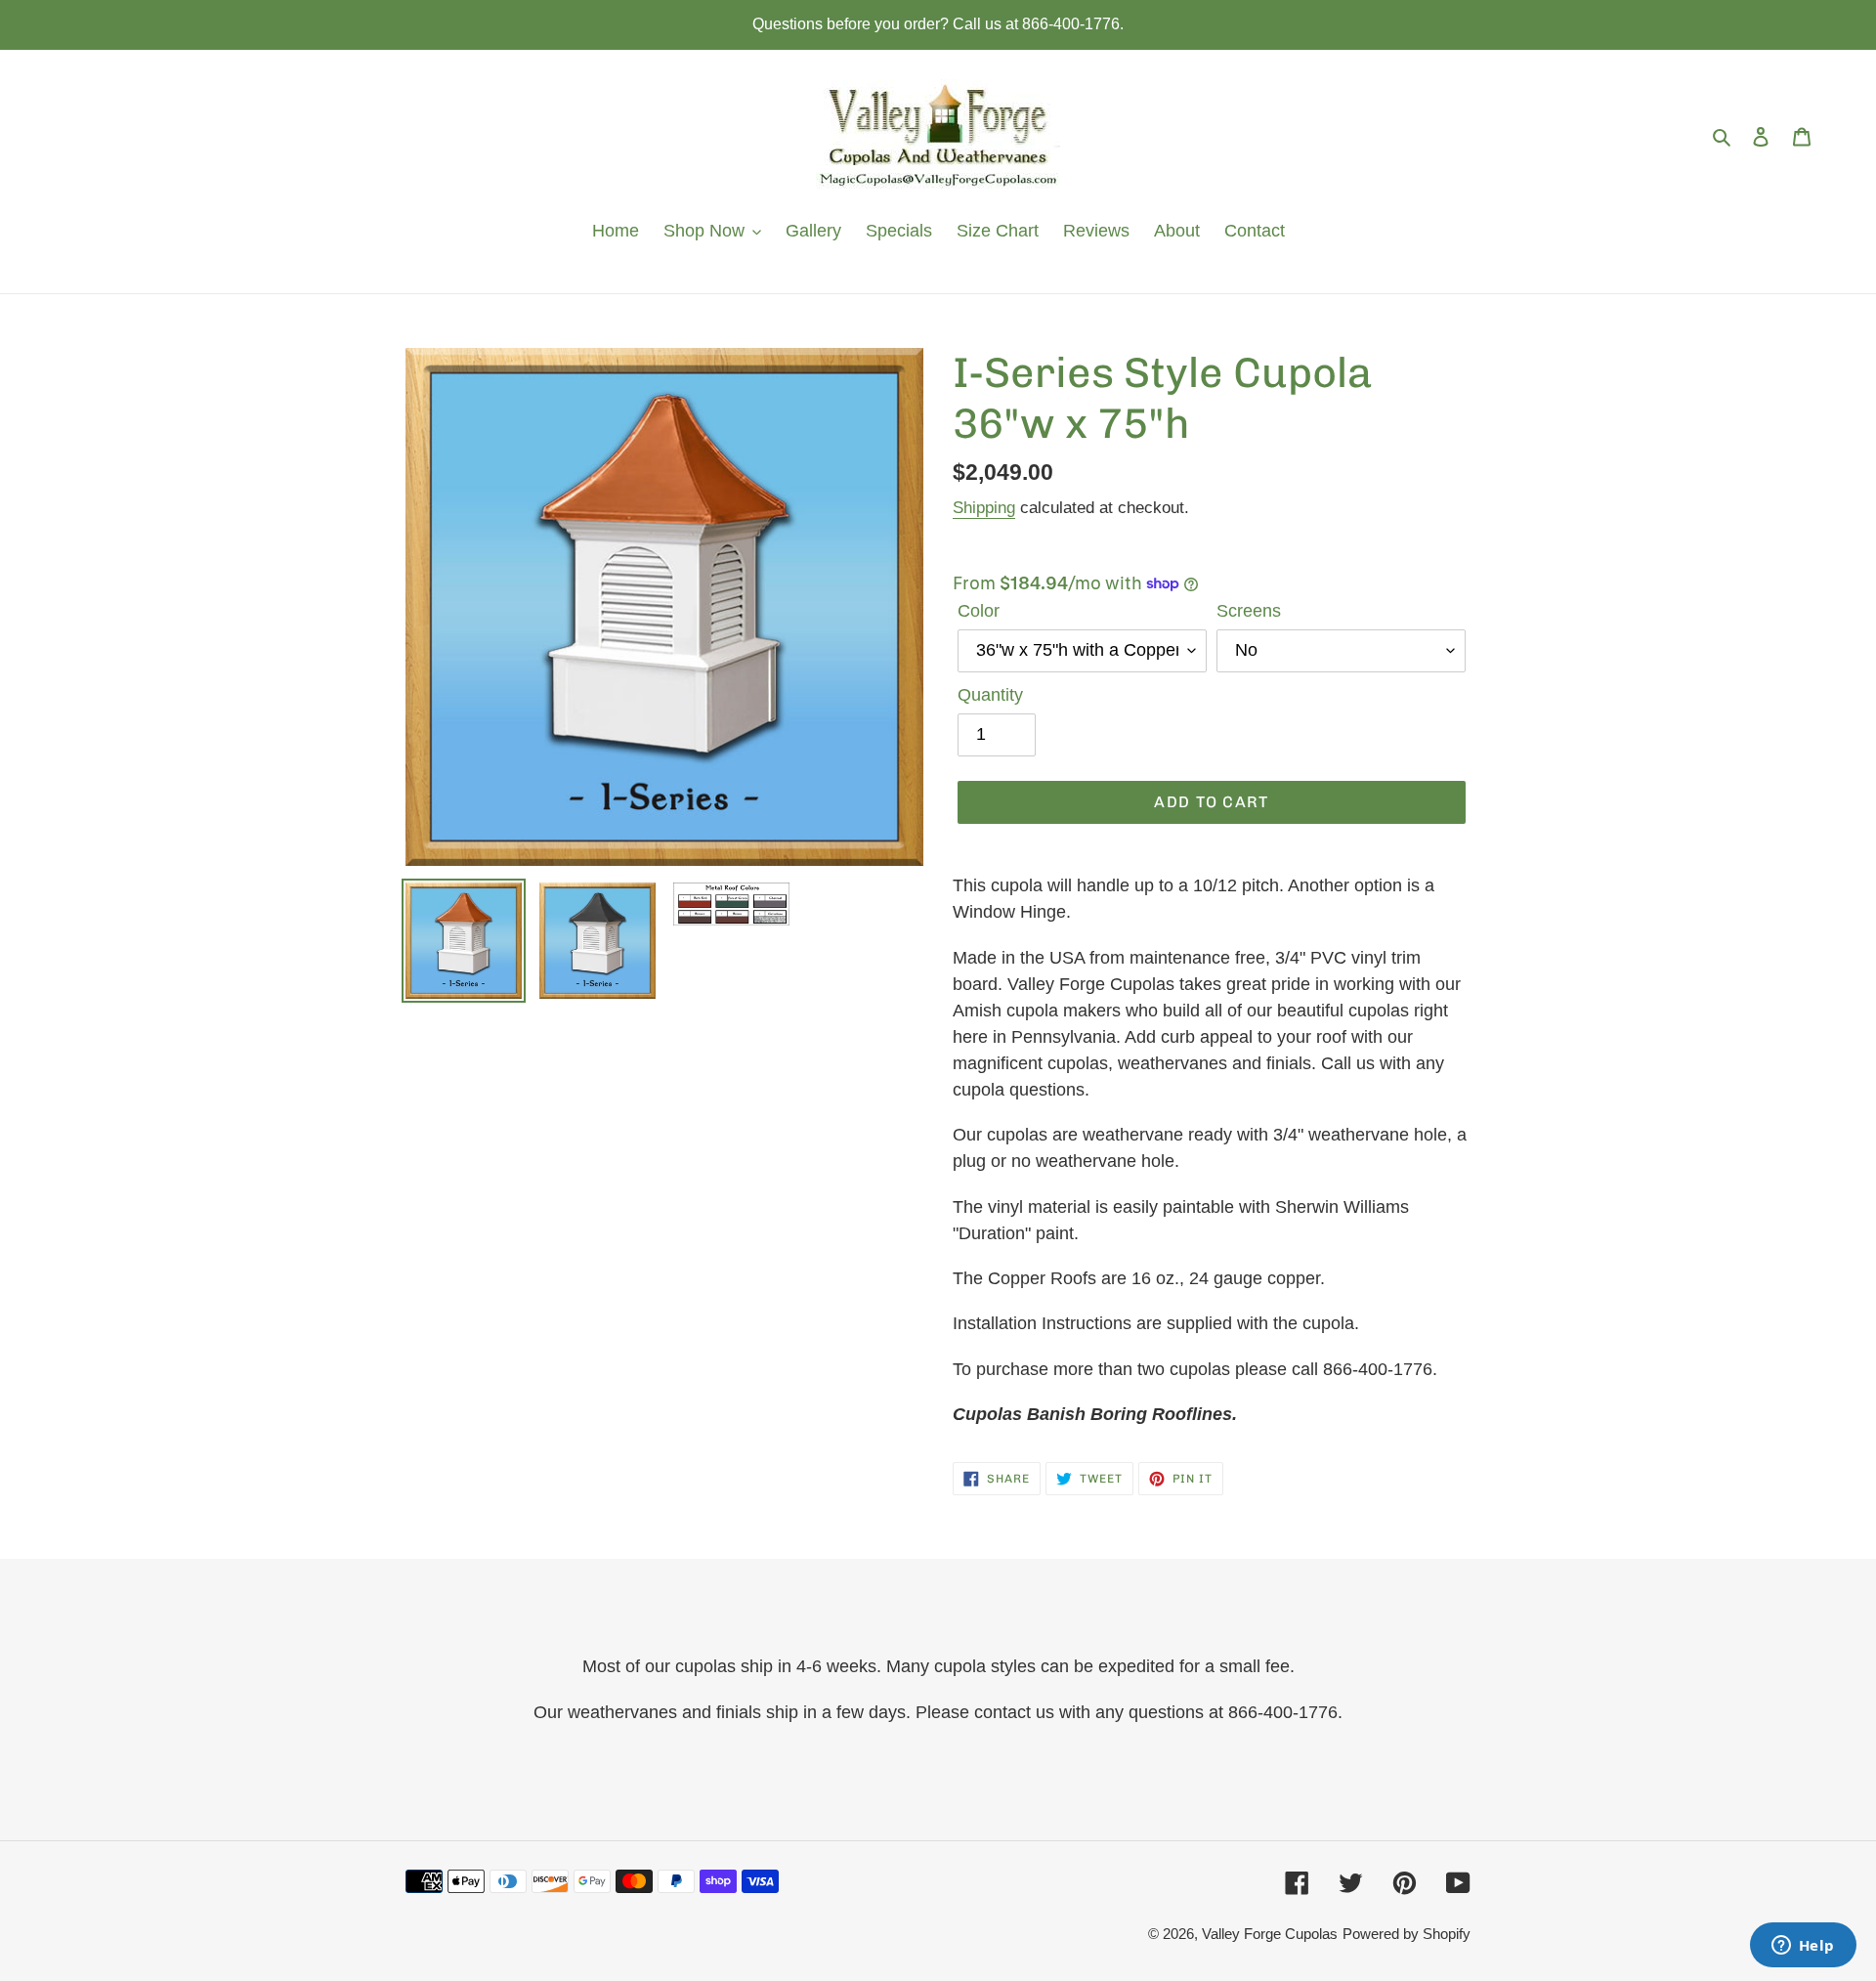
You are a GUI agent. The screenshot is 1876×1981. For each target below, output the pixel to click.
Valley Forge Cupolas (1270, 1934)
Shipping (984, 508)
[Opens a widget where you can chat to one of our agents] (1803, 1947)
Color (979, 611)
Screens (1249, 611)
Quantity (990, 695)
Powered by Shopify (1407, 1934)
